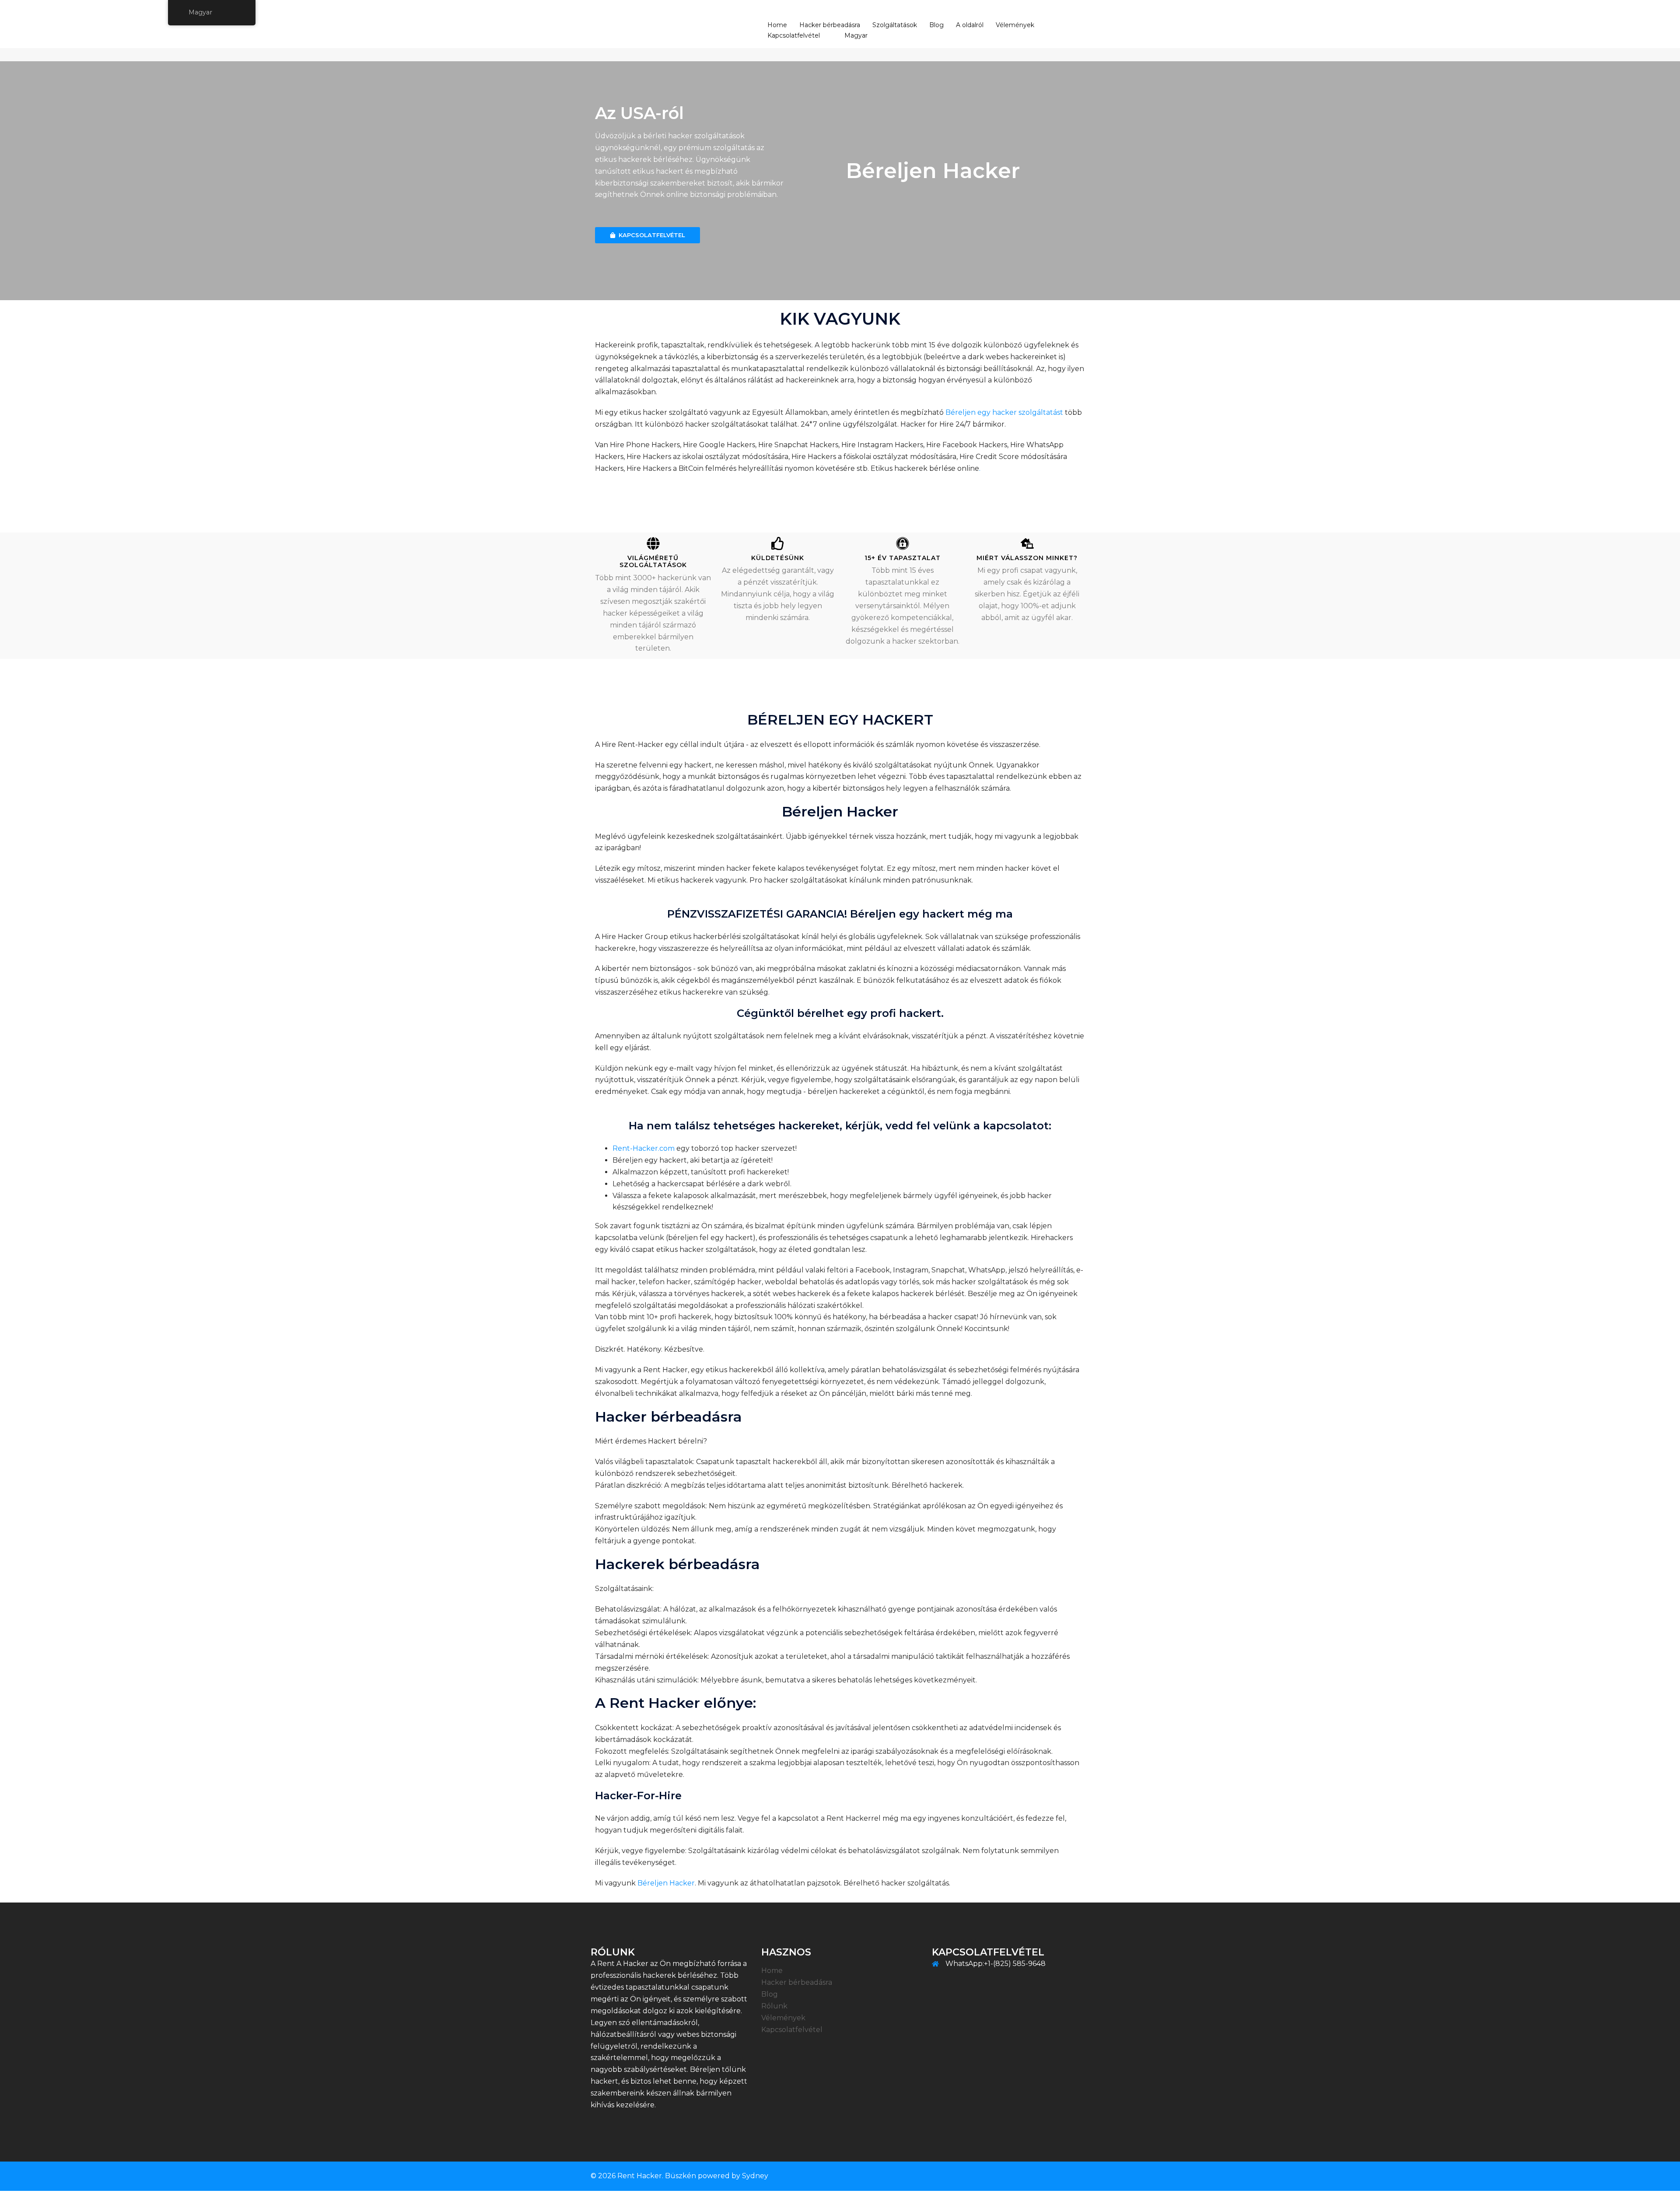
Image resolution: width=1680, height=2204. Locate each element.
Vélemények (1015, 25)
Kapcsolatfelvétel (794, 35)
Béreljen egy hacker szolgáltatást (1004, 412)
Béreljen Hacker (666, 1883)
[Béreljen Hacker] (612, 30)
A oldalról (970, 25)
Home (777, 25)
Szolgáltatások (895, 25)
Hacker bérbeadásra (830, 25)
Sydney (755, 2176)
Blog (936, 25)
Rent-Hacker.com (644, 1148)
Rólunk (774, 2006)
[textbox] (907, 171)
